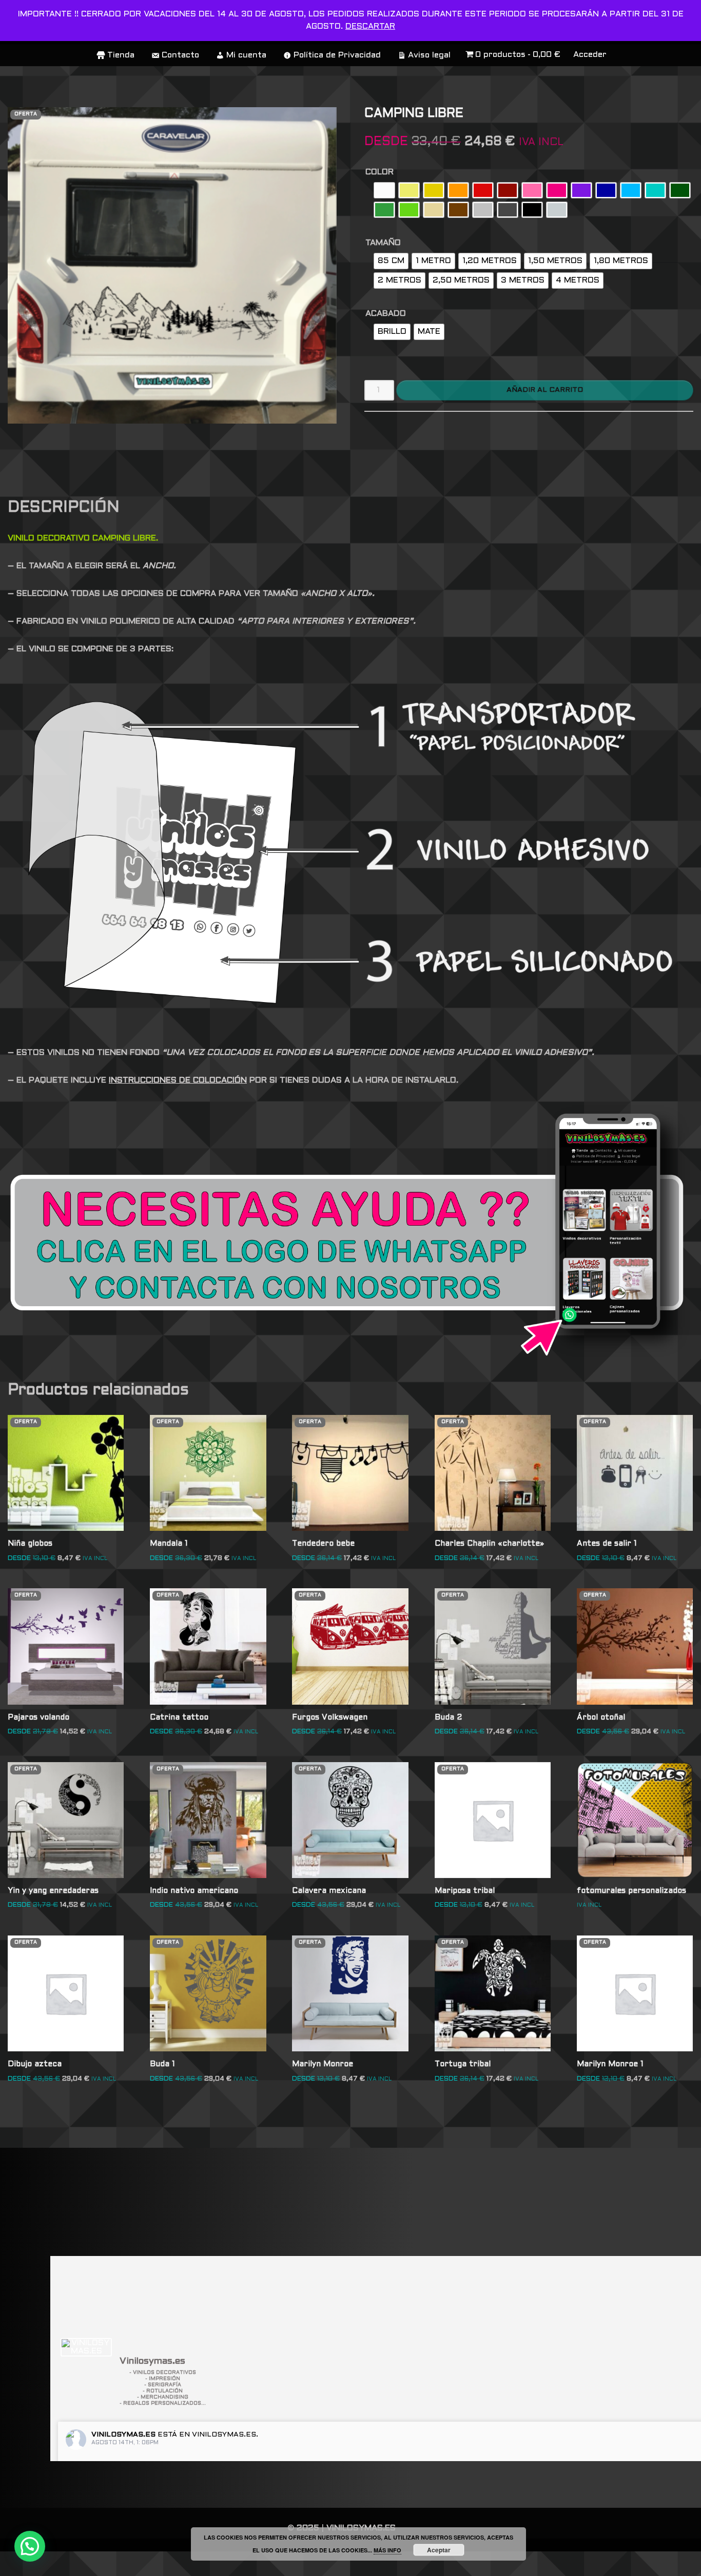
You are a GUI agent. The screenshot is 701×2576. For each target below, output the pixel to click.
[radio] (384, 190)
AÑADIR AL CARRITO (545, 390)
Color (379, 172)
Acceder (590, 55)
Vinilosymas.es (123, 2435)
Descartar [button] (370, 26)
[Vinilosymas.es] (86, 2347)
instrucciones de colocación (178, 1080)
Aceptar (439, 2550)
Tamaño (383, 243)
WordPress (156, 2563)
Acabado (386, 314)
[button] (30, 2546)
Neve (19, 2563)
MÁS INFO (387, 2550)
